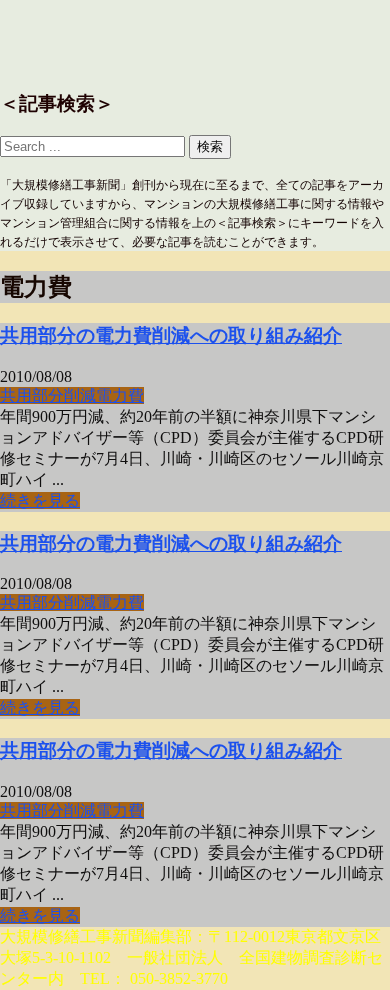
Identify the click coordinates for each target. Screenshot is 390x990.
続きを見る (40, 500)
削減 (80, 395)
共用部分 (32, 395)
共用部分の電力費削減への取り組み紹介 (171, 335)
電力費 (120, 395)
